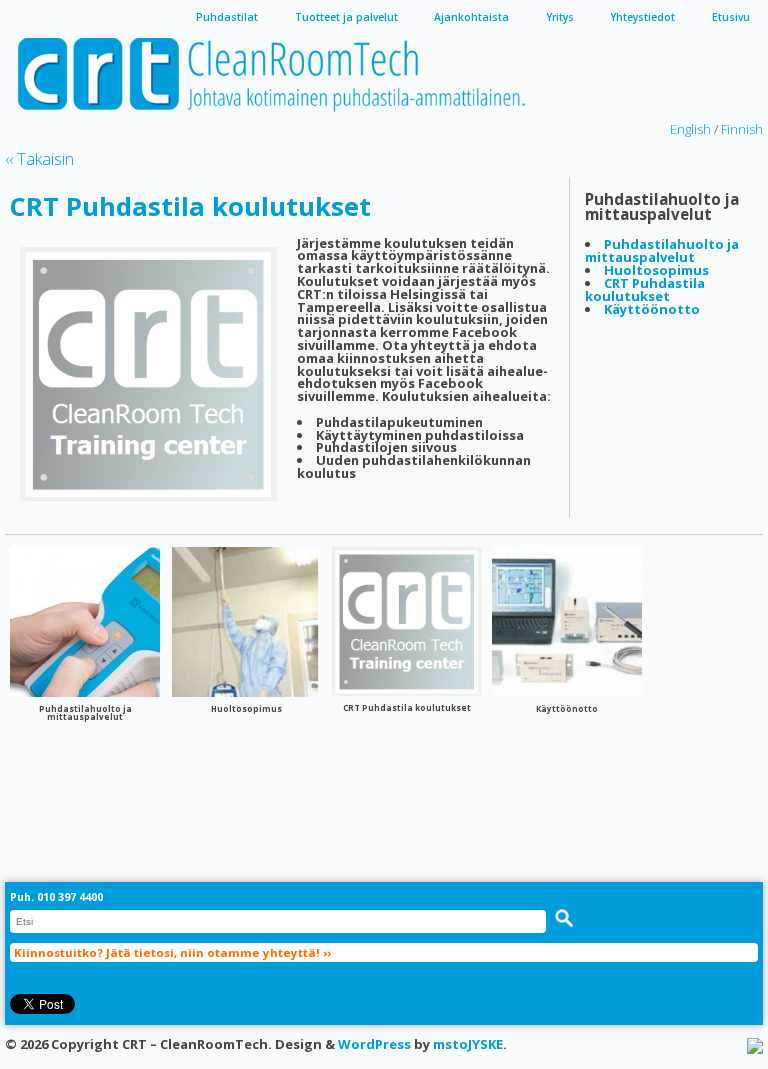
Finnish (742, 129)
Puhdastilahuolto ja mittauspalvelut (662, 250)
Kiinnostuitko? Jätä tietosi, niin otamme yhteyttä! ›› (172, 952)
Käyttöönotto (652, 309)
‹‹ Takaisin (39, 159)
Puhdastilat (227, 17)
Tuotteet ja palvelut (346, 17)
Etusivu (731, 17)
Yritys (560, 17)
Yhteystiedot (642, 17)
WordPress (374, 1044)
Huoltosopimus (656, 270)
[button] (564, 918)
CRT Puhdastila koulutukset (190, 206)
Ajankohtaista (471, 17)
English (690, 129)
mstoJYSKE (468, 1044)
